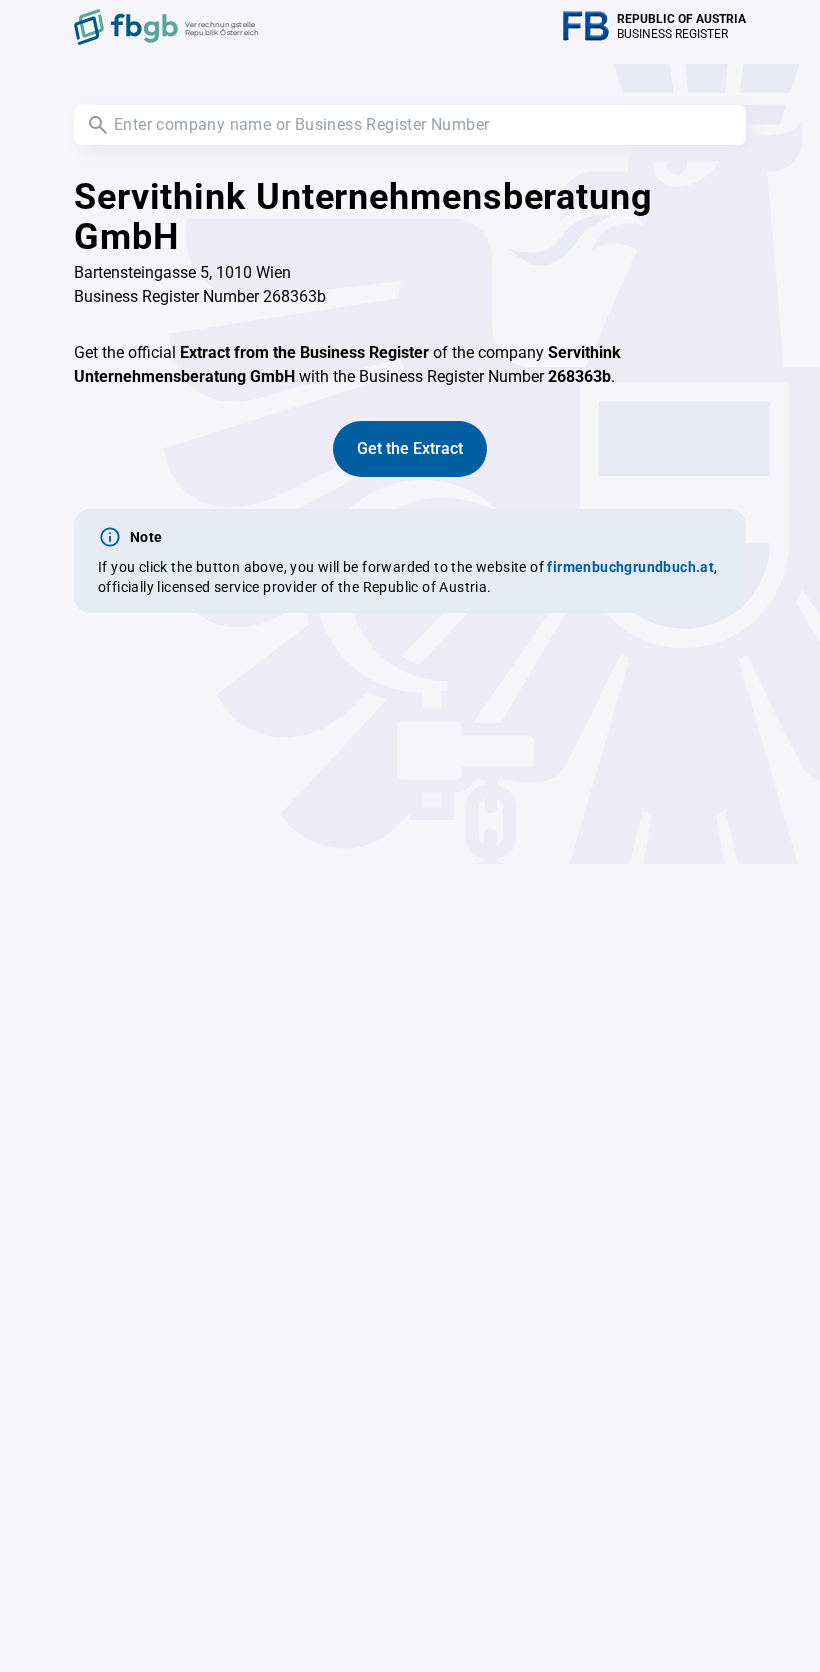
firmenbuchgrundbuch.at (630, 567)
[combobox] (410, 125)
